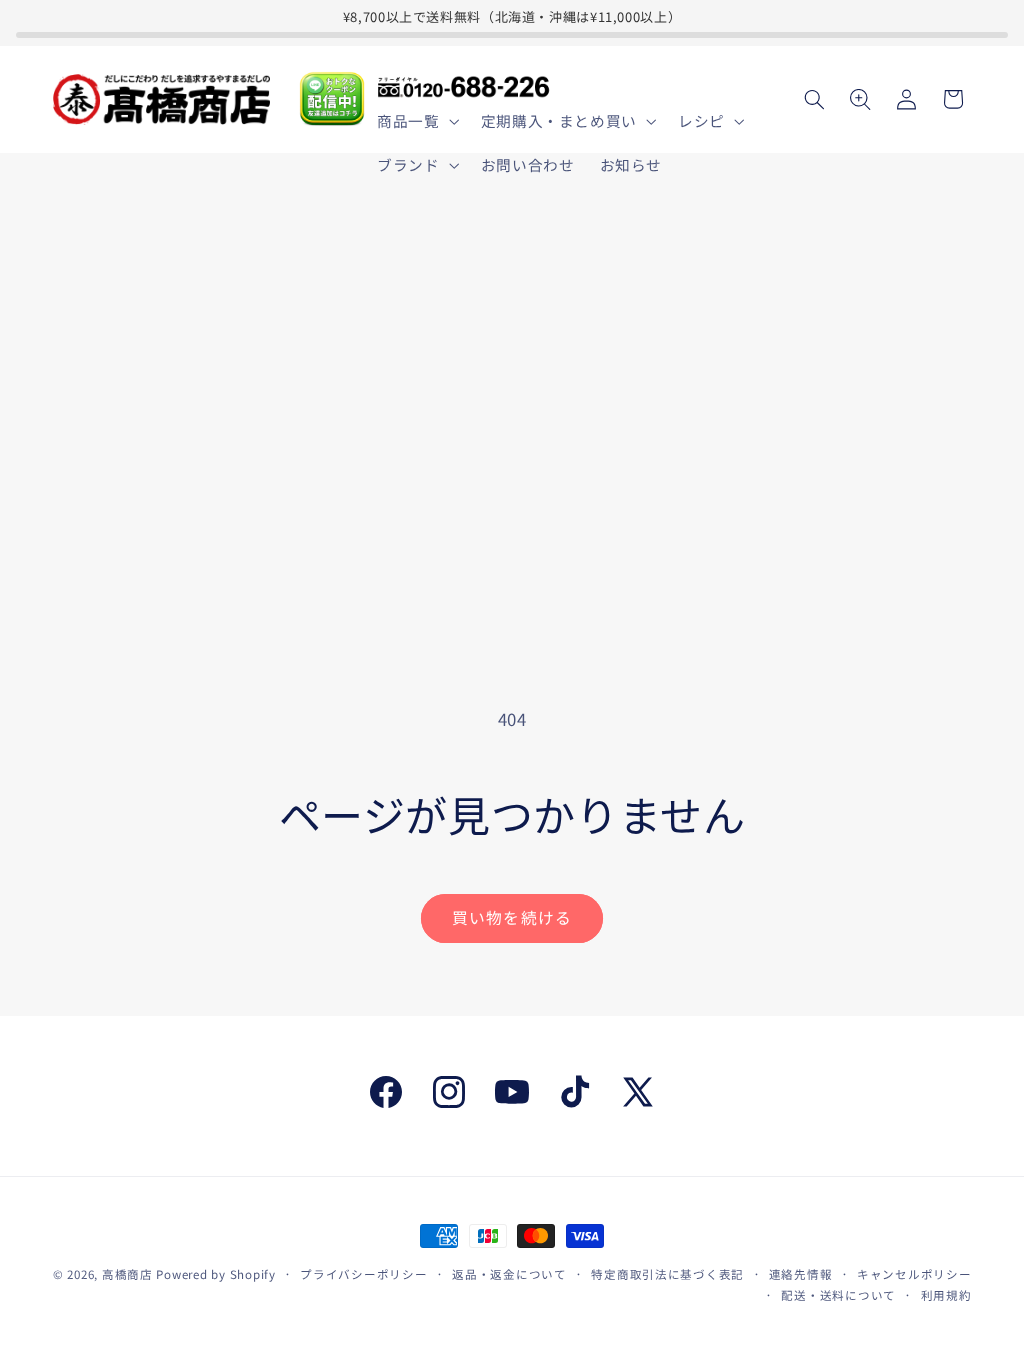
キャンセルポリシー (914, 1274)
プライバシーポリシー (363, 1274)
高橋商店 (127, 1274)
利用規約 (946, 1295)
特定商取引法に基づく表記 (667, 1274)
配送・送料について (838, 1295)
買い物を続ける (511, 917)
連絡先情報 (801, 1274)
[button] (416, 121)
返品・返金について (509, 1274)
